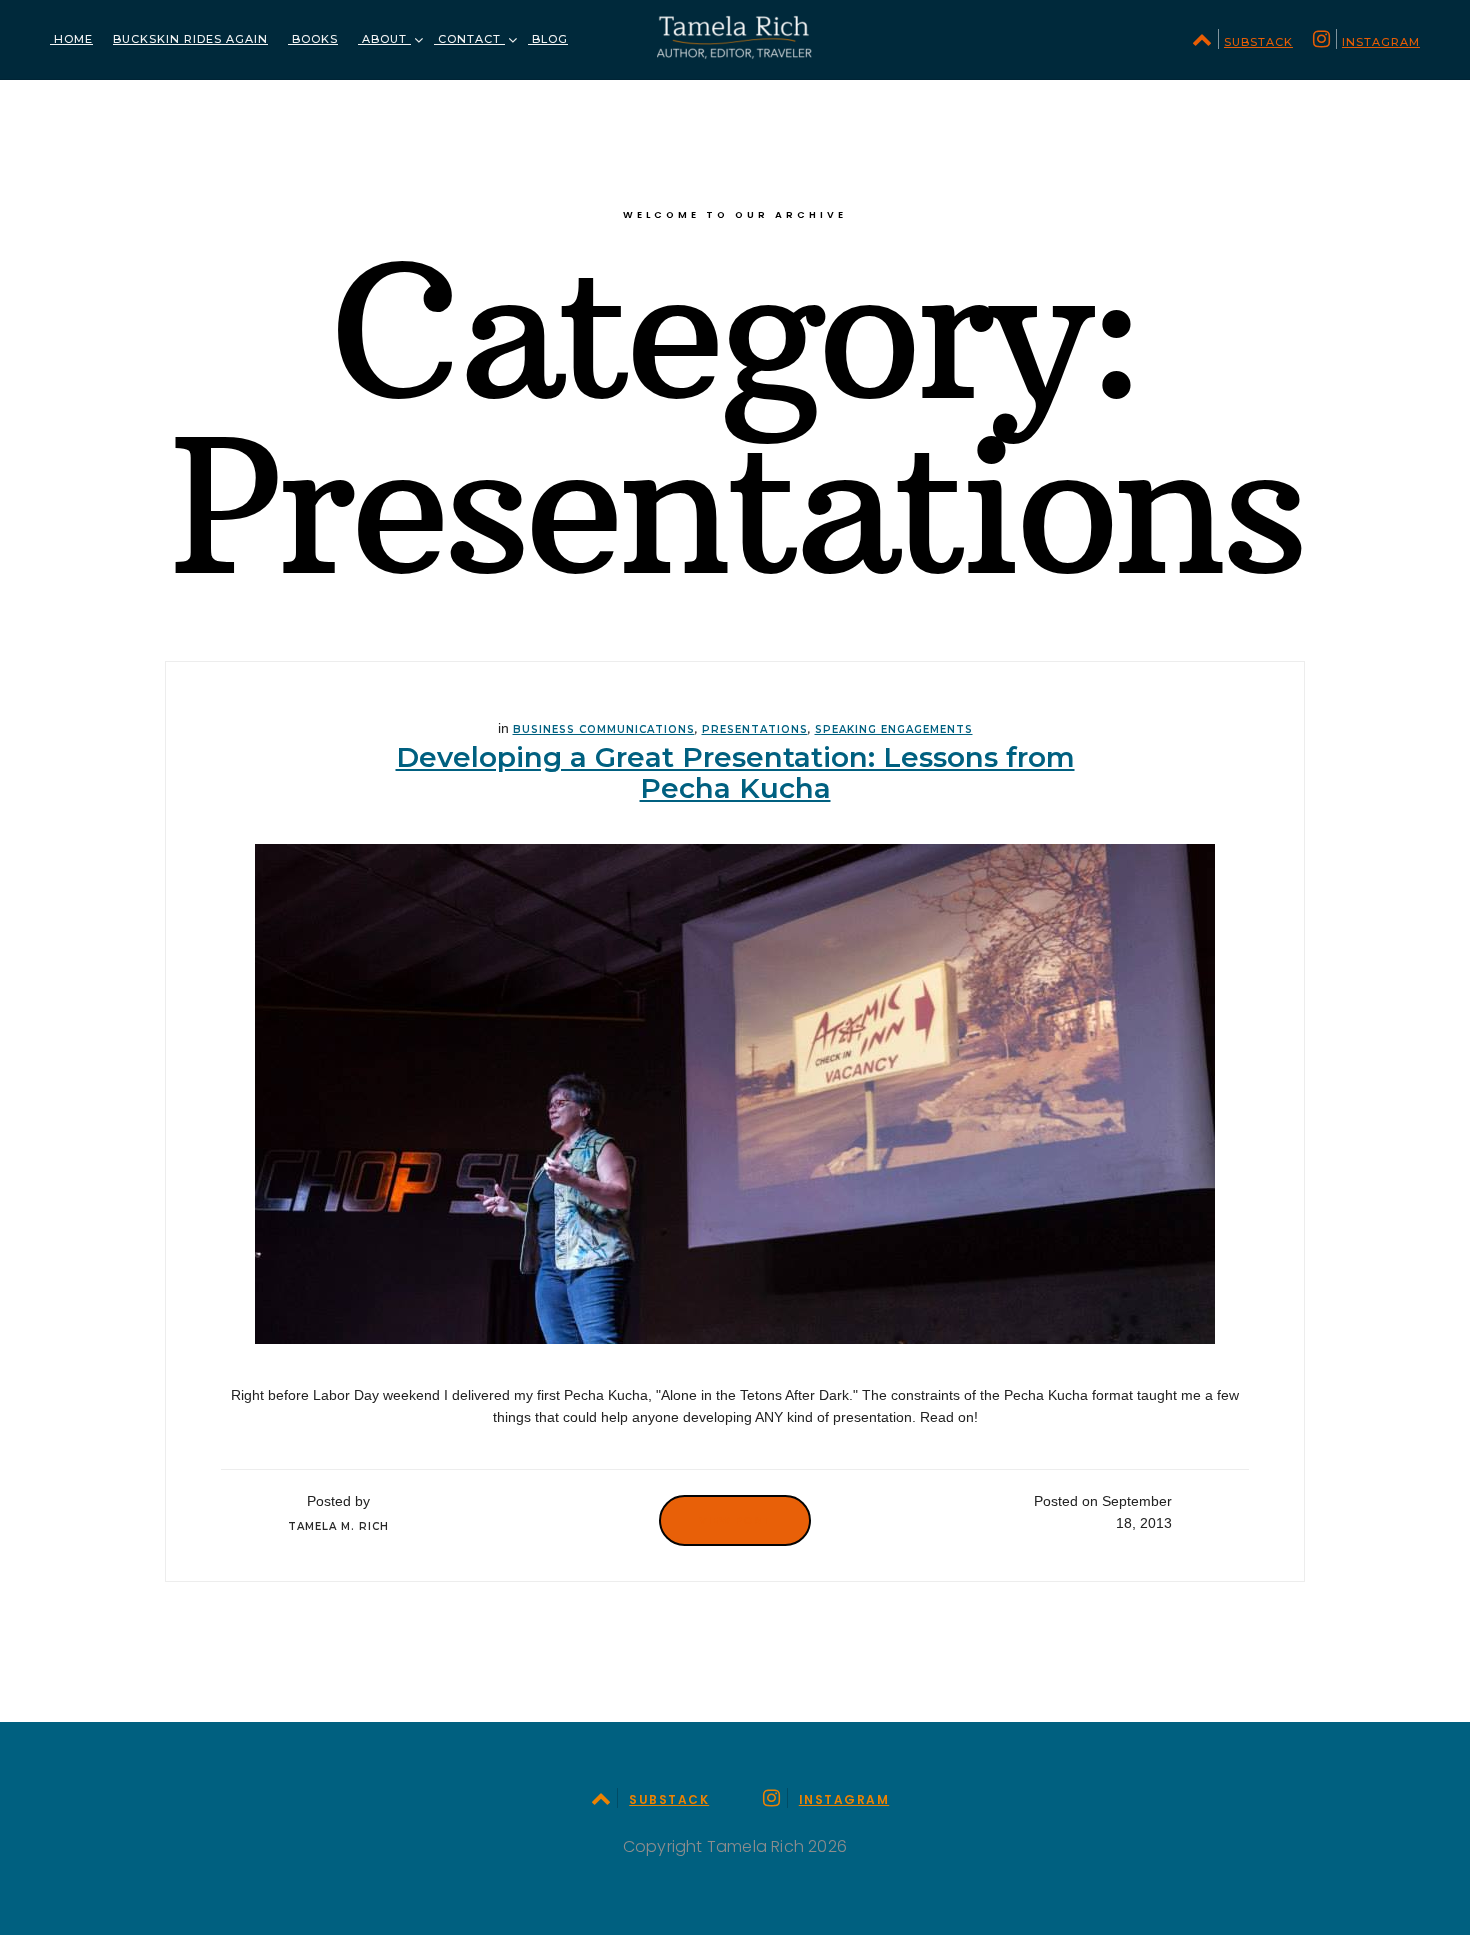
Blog (548, 39)
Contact (469, 39)
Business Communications (604, 729)
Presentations (755, 729)
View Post (735, 1520)
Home (71, 39)
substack (1258, 42)
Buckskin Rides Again (190, 39)
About (384, 39)
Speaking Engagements (894, 729)
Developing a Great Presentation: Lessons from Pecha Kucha (735, 772)
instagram (1381, 42)
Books (313, 39)
